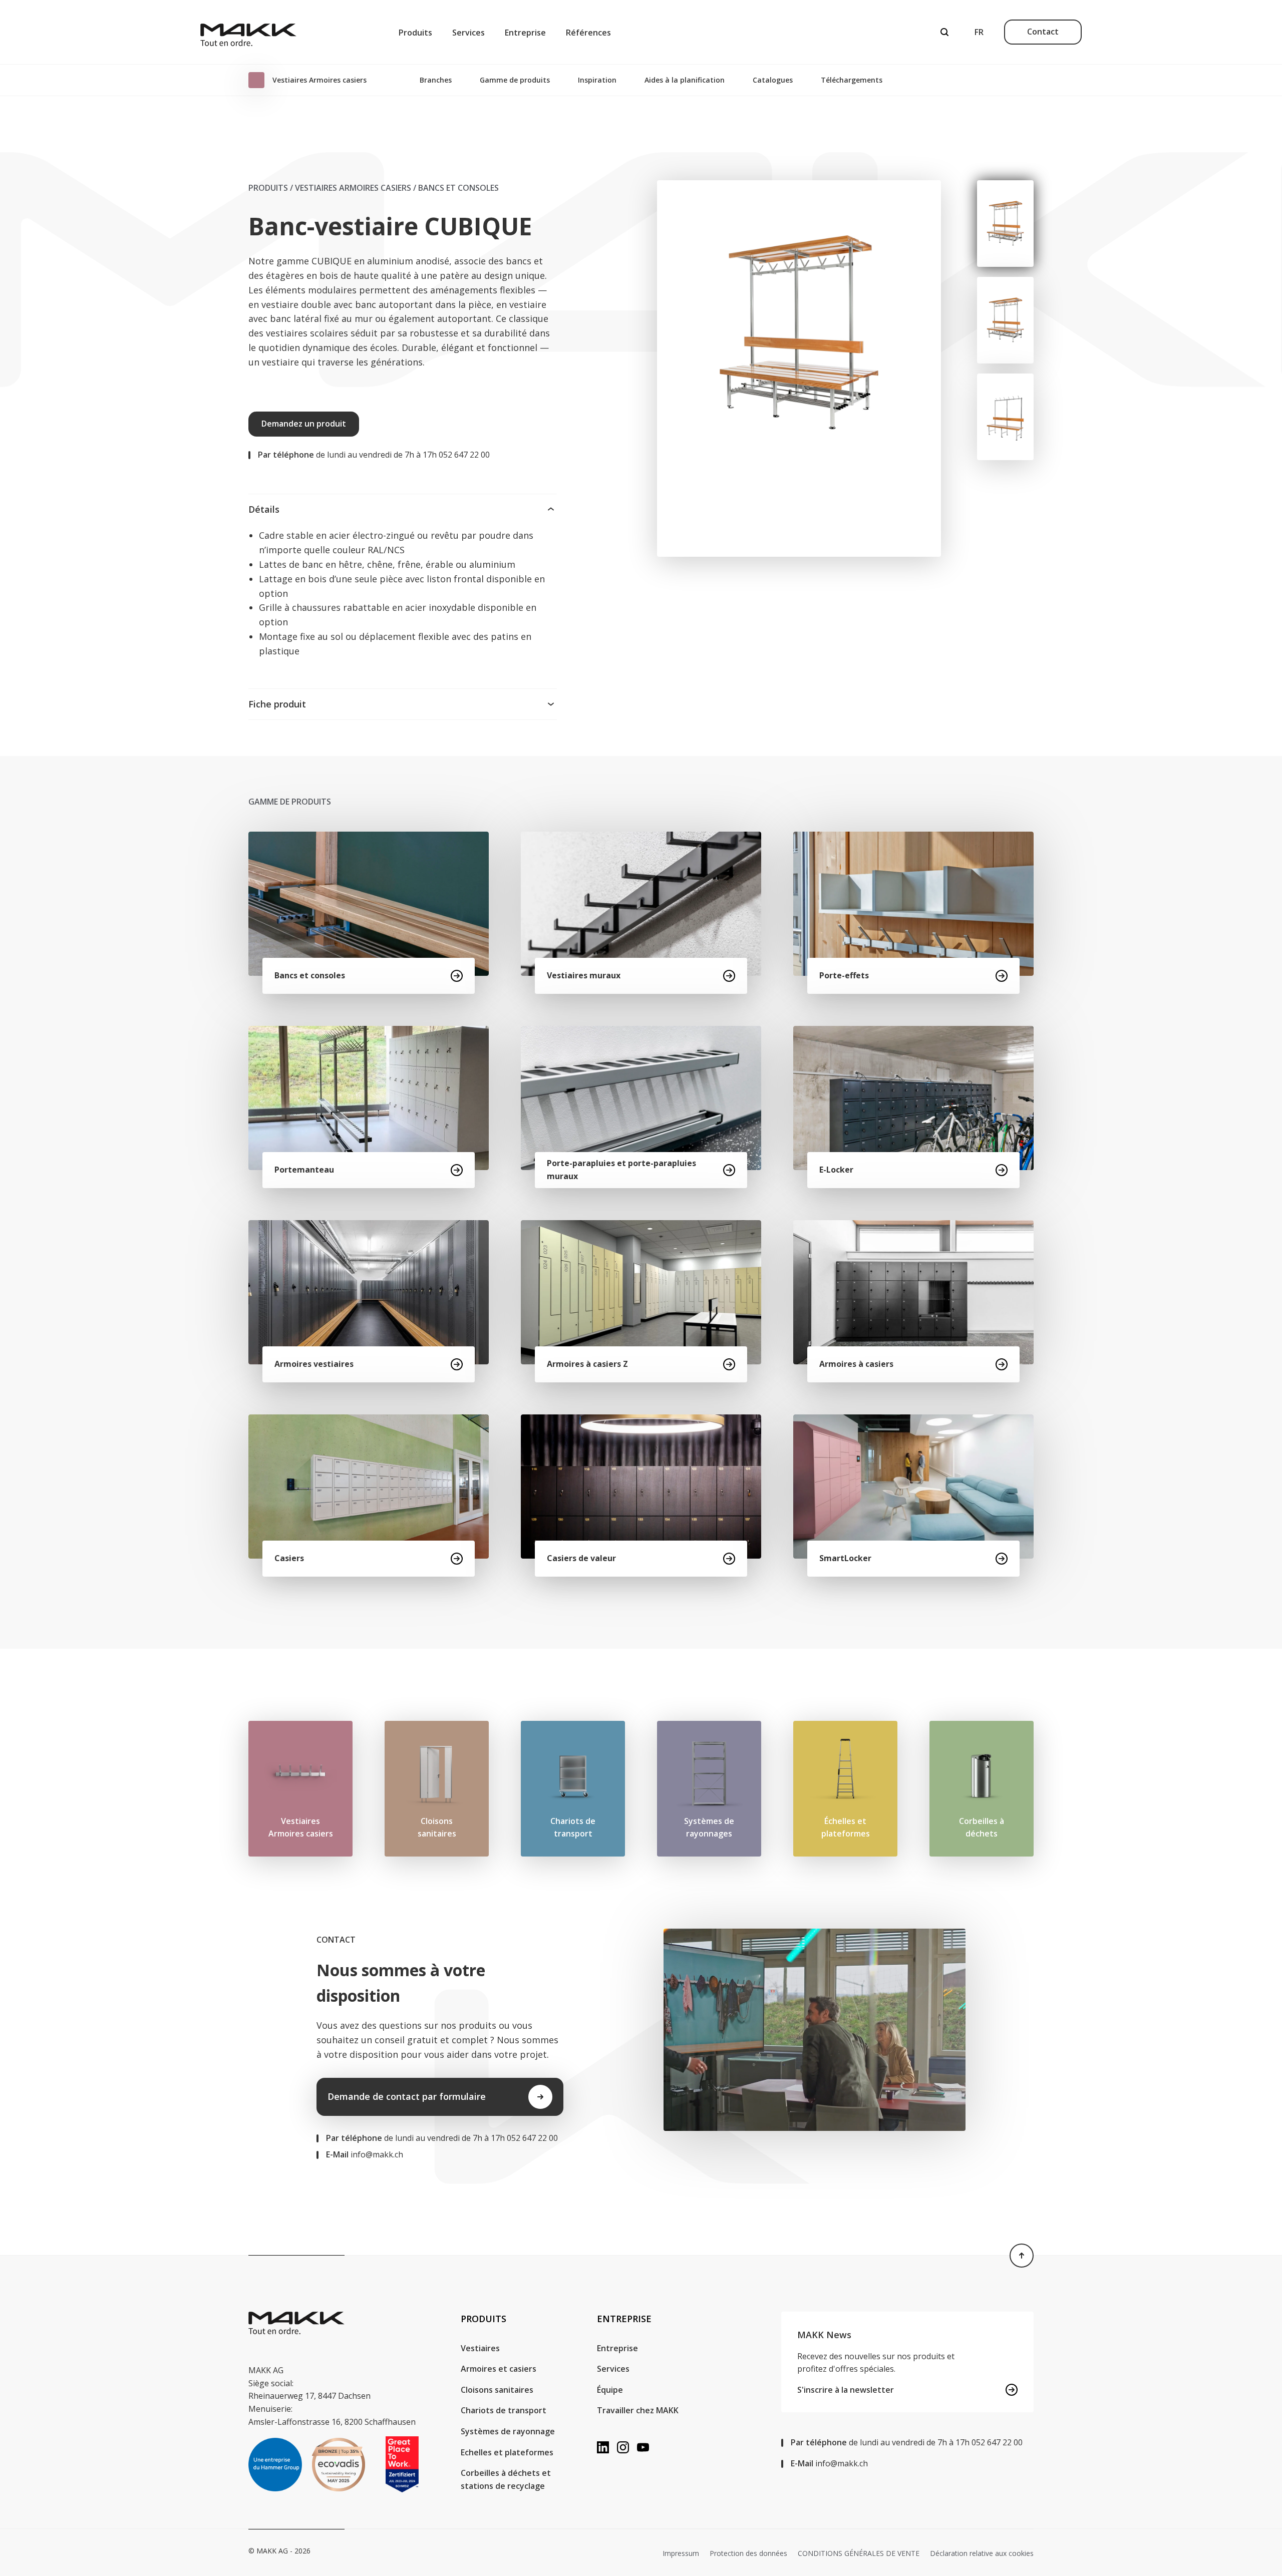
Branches (436, 80)
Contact (1043, 32)
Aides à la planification (685, 80)
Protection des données (748, 2553)
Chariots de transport (504, 2410)
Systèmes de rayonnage (508, 2431)
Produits (415, 33)
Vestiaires (480, 2348)
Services (468, 33)
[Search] (944, 32)
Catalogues (773, 80)
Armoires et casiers (499, 2369)
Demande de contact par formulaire (407, 2096)
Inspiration (597, 80)
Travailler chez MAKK (638, 2410)
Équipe (610, 2390)
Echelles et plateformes (507, 2452)
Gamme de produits (515, 80)
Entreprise (525, 33)
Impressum (681, 2553)
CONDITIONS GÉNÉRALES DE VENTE (859, 2553)
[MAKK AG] (248, 32)
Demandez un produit (304, 424)
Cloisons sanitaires (497, 2390)
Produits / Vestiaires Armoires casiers (330, 188)
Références (588, 33)
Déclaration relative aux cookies (982, 2553)
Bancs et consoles (458, 188)
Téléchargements (852, 80)
